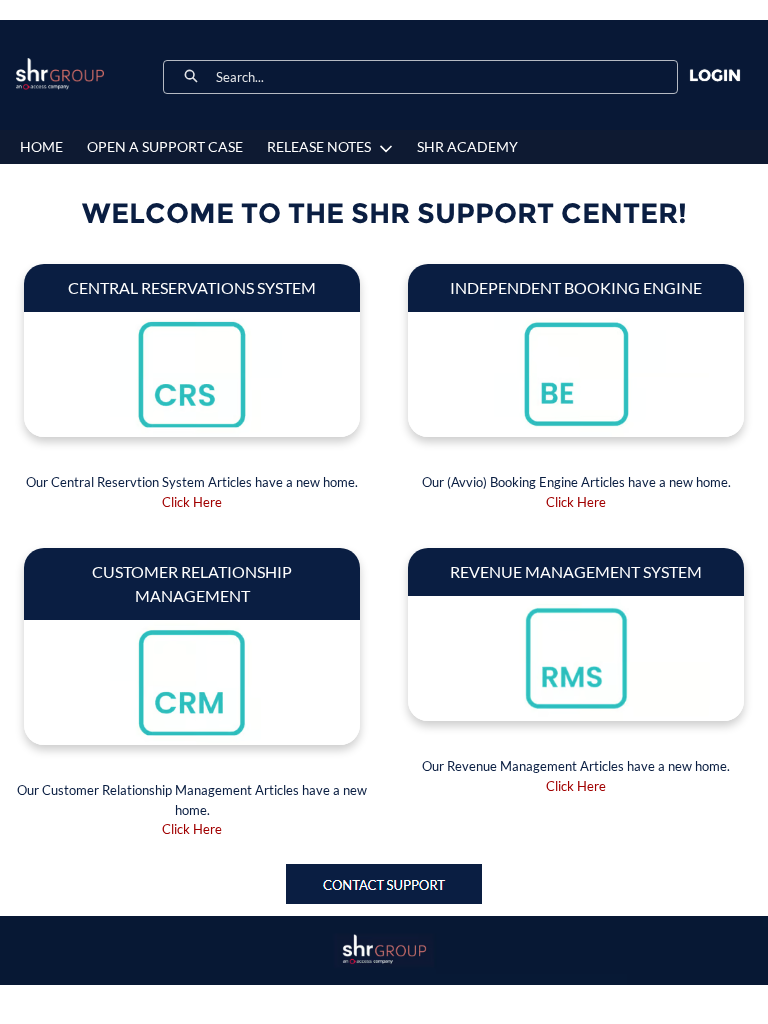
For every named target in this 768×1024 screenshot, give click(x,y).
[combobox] (446, 77)
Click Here (192, 502)
